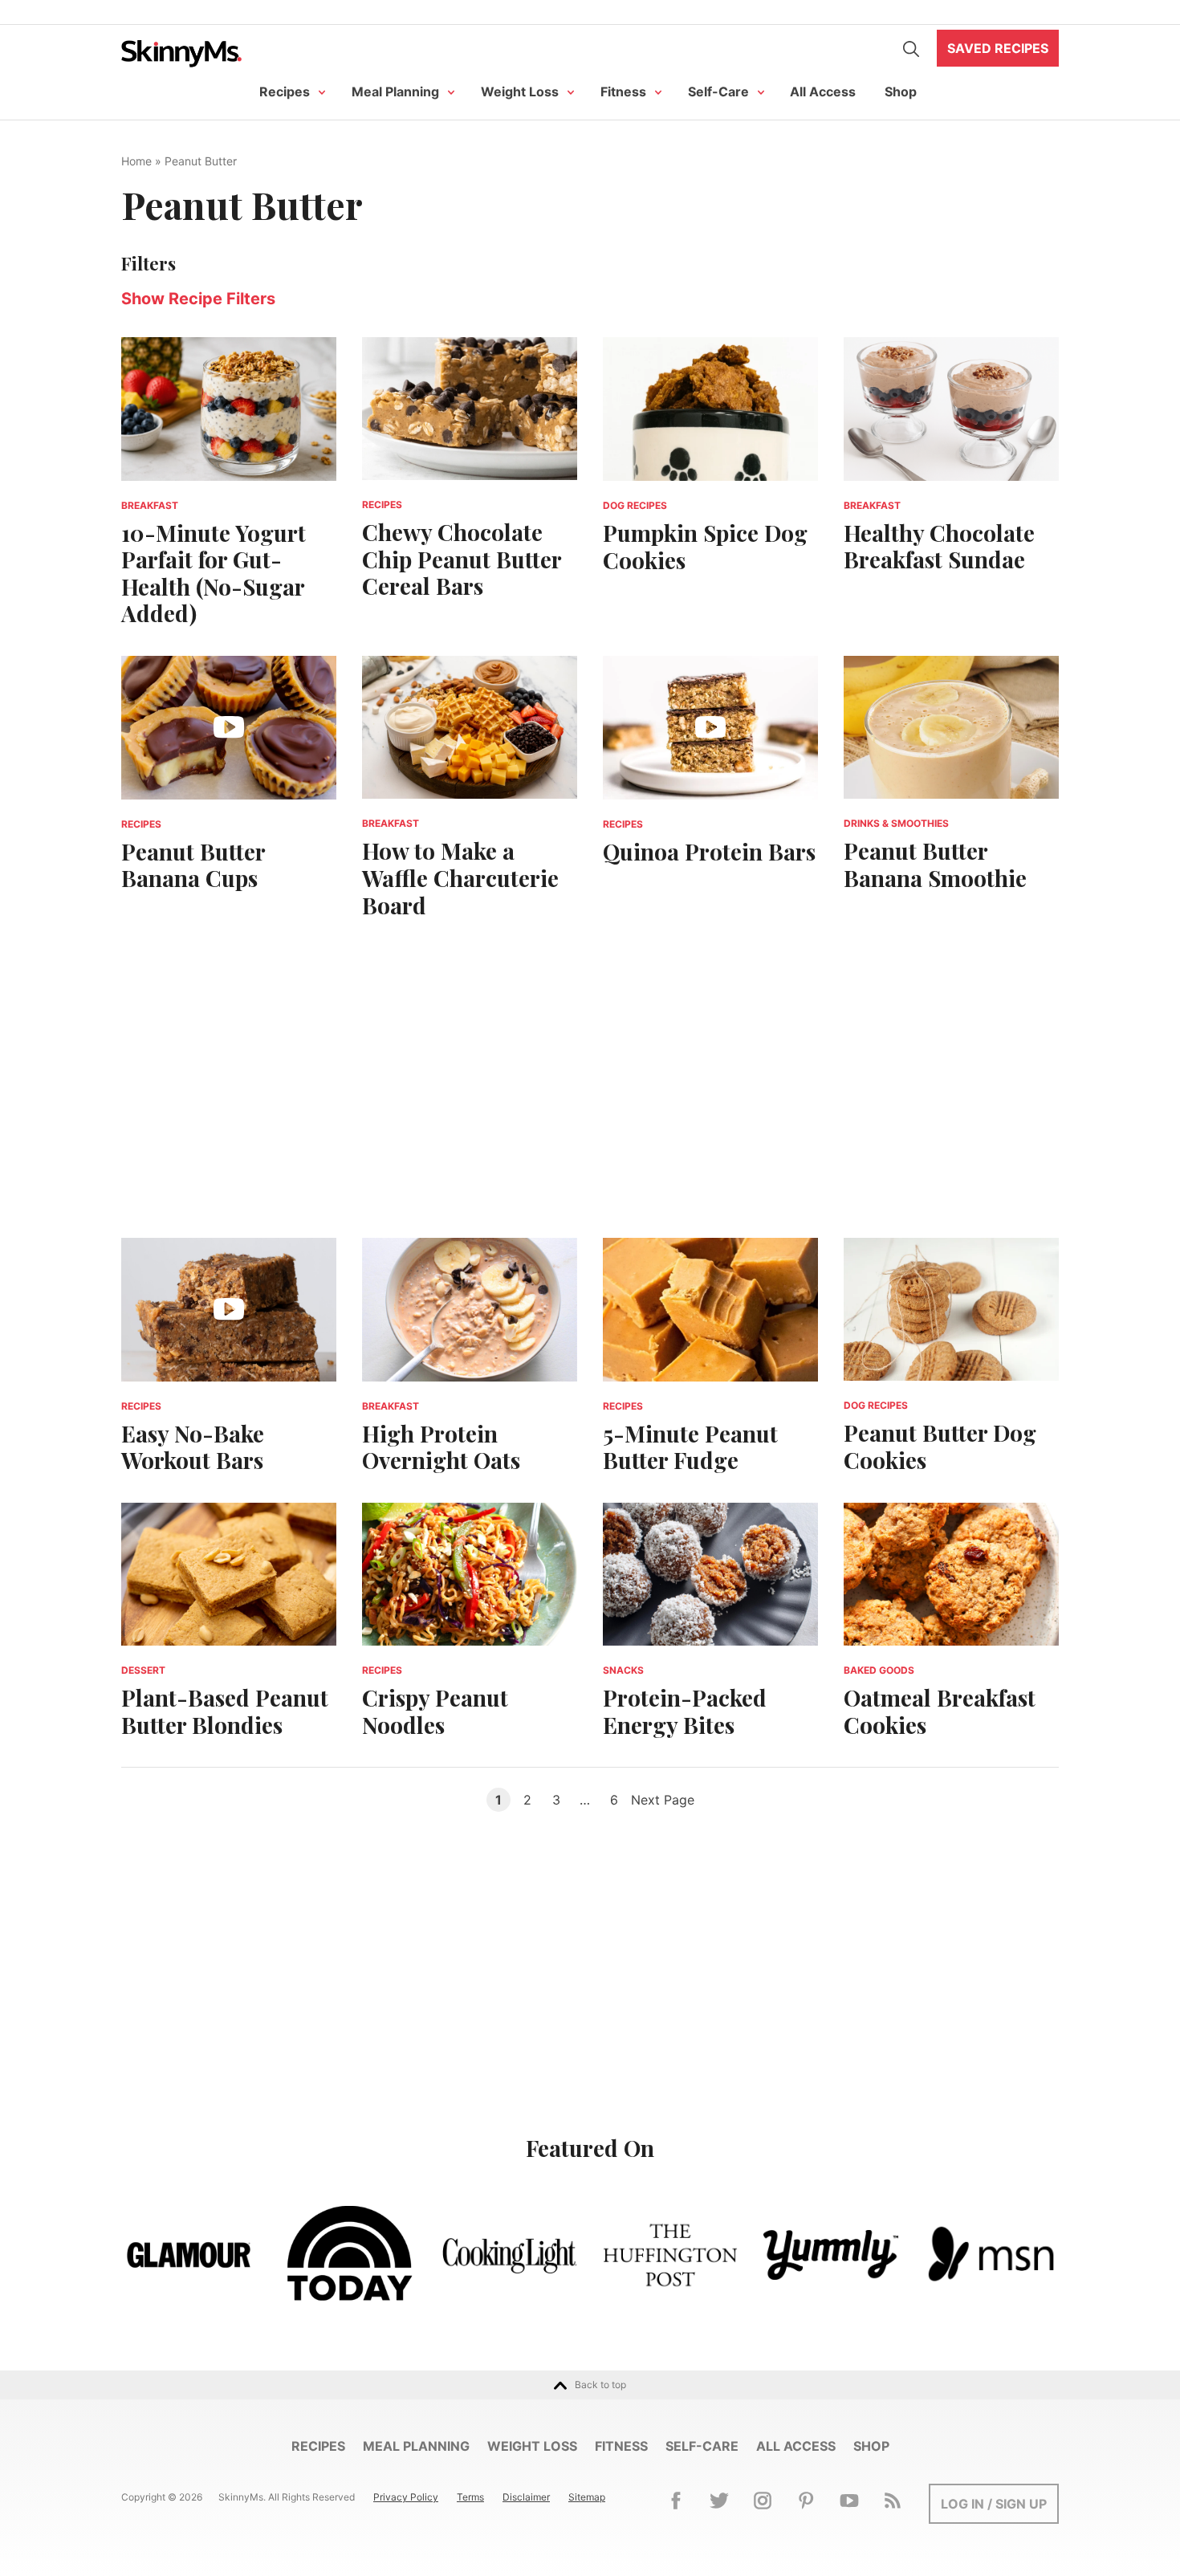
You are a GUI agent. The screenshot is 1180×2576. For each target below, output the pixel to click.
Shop (901, 92)
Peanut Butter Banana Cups (193, 865)
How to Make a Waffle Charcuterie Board (460, 877)
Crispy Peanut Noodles (435, 1711)
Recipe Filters (198, 299)
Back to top (600, 2385)
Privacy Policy (406, 2497)
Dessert (143, 1670)
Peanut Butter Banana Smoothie (935, 864)
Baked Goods (879, 1670)
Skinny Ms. (181, 53)
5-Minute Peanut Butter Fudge (690, 1447)
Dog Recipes (635, 505)
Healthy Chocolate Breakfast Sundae (939, 546)
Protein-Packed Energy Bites (685, 1711)
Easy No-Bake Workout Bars (193, 1447)
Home (136, 161)
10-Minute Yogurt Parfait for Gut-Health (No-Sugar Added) (214, 573)
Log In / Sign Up (994, 2504)
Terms (470, 2497)
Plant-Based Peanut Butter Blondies (225, 1711)
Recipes (285, 92)
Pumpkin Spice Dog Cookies (705, 546)
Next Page (663, 1800)
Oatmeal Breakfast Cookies (940, 1711)
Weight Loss (520, 92)
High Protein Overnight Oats (441, 1447)
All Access (823, 92)
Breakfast (150, 505)
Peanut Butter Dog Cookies (940, 1446)
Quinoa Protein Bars (709, 851)
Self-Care (718, 92)
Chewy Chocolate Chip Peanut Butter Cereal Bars (462, 559)
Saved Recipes (998, 48)
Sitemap (587, 2497)
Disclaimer (526, 2497)
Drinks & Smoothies (896, 823)
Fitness (623, 92)
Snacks (623, 1670)
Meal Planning (395, 92)
